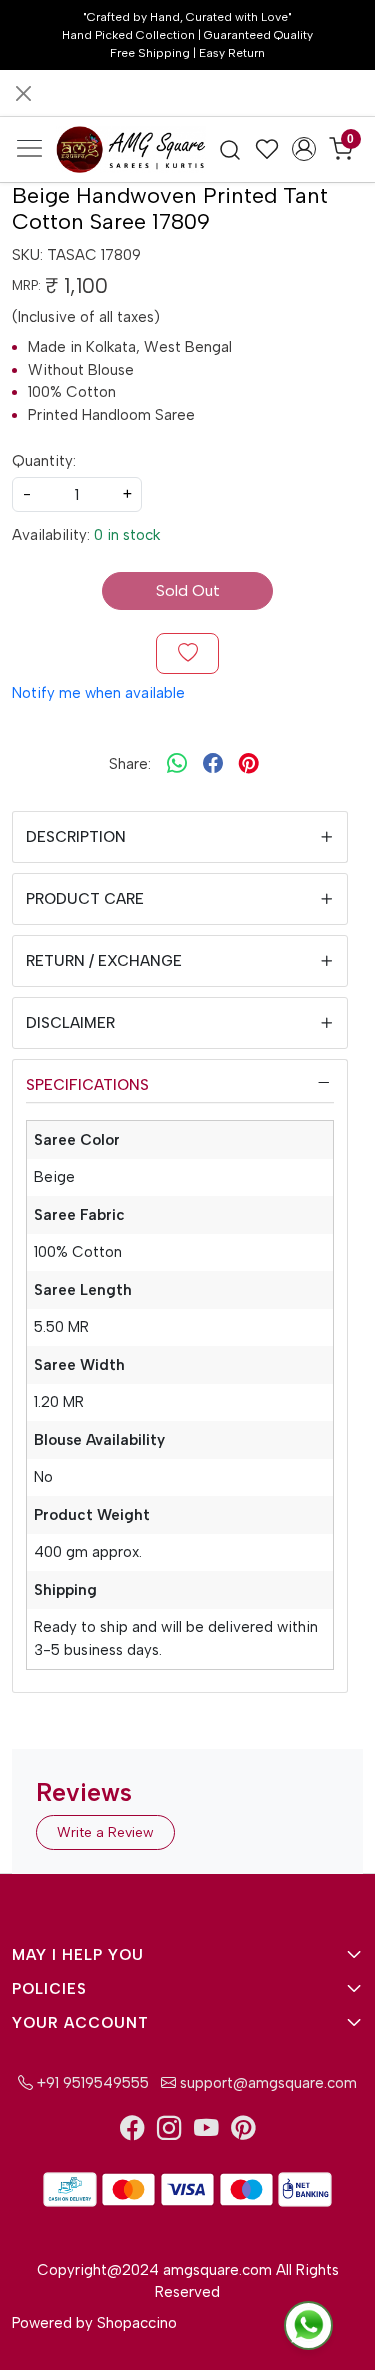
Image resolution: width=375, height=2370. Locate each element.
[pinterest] (249, 764)
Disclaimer (70, 1023)
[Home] (131, 149)
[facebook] (213, 764)
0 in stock (127, 535)
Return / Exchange (104, 961)
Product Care (85, 899)
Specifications (87, 1085)
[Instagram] (169, 2132)
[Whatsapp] (177, 764)
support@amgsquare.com (266, 2083)
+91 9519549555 (91, 2083)
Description (76, 837)
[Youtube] (206, 2132)
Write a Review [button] (105, 1832)
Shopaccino (137, 2323)
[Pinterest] (243, 2132)
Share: (130, 764)
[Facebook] (132, 2132)
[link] (230, 149)
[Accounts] (303, 149)
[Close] (23, 93)
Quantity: (44, 461)
